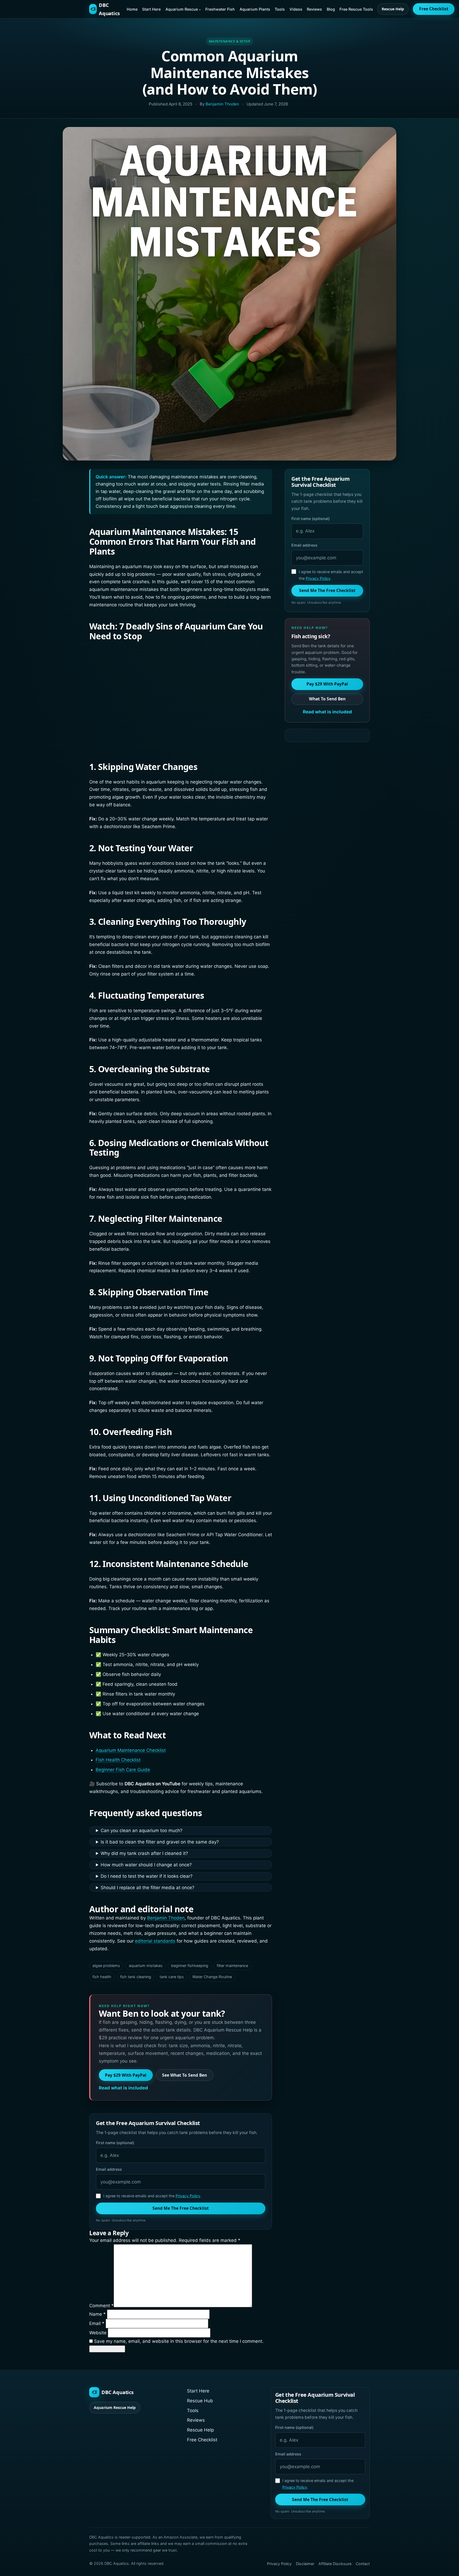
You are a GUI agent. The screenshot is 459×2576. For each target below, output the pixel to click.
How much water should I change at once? (146, 1865)
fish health (102, 1977)
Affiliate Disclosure (335, 2564)
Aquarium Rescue (182, 9)
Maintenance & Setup (230, 41)
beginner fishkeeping (190, 1966)
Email (97, 2323)
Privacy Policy (188, 2196)
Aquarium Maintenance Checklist (131, 1750)
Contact (363, 2564)
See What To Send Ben (184, 2075)
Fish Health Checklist (118, 1760)
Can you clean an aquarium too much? (142, 1830)
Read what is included (123, 2088)
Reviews (314, 9)
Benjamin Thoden (222, 104)
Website (98, 2333)
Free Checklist (434, 9)
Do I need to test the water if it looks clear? (147, 1876)
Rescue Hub (200, 2401)
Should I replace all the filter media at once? (148, 1888)
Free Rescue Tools (356, 9)
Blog (331, 9)
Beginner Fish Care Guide (123, 1770)
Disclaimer (305, 2564)
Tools (280, 9)
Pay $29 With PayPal (126, 2075)
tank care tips (172, 1977)
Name (97, 2314)
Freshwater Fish (220, 9)
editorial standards (155, 1941)
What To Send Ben (327, 699)
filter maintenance (232, 1966)
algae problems (106, 1966)
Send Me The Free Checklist (181, 2208)
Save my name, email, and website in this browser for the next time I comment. (179, 2341)
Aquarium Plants (255, 9)
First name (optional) (115, 2143)
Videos (296, 9)
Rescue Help (393, 9)
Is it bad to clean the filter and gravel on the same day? (160, 1842)
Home (132, 9)
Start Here (151, 9)
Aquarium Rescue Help (115, 2407)
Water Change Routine (212, 1977)
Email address (109, 2169)
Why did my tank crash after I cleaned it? (144, 1853)
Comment (101, 2306)
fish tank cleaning (136, 1977)
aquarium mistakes (146, 1966)
